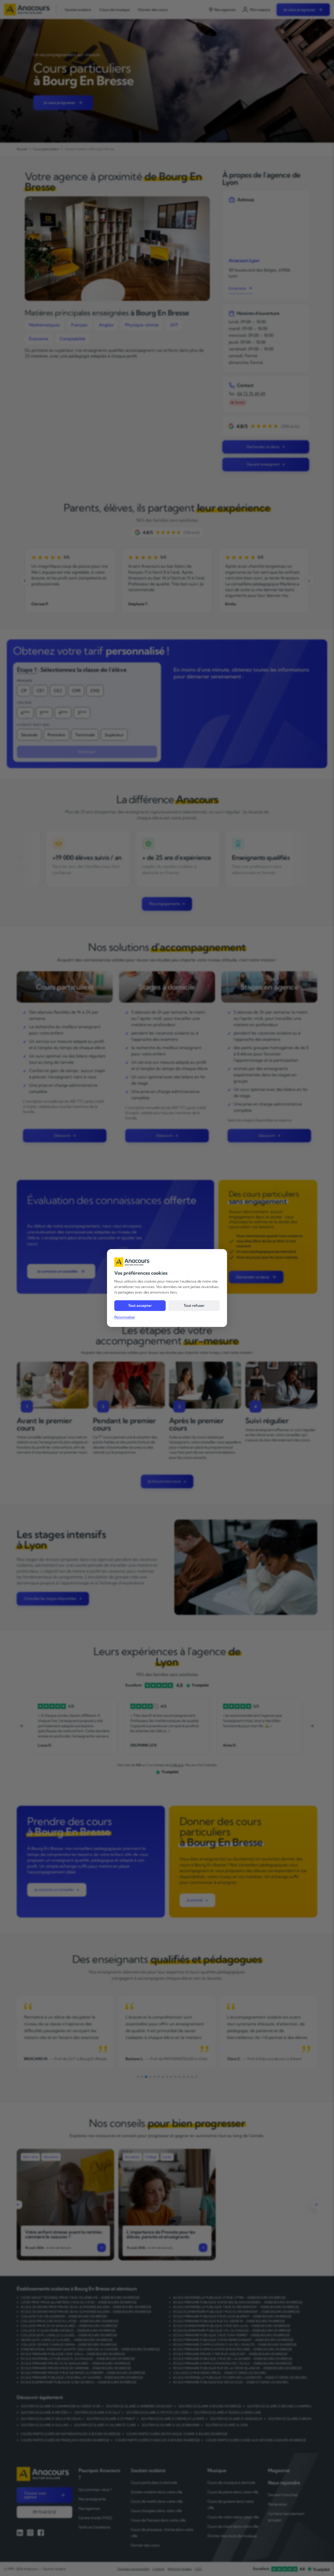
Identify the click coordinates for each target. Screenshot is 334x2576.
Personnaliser (125, 1317)
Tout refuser (194, 1305)
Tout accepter (140, 1305)
